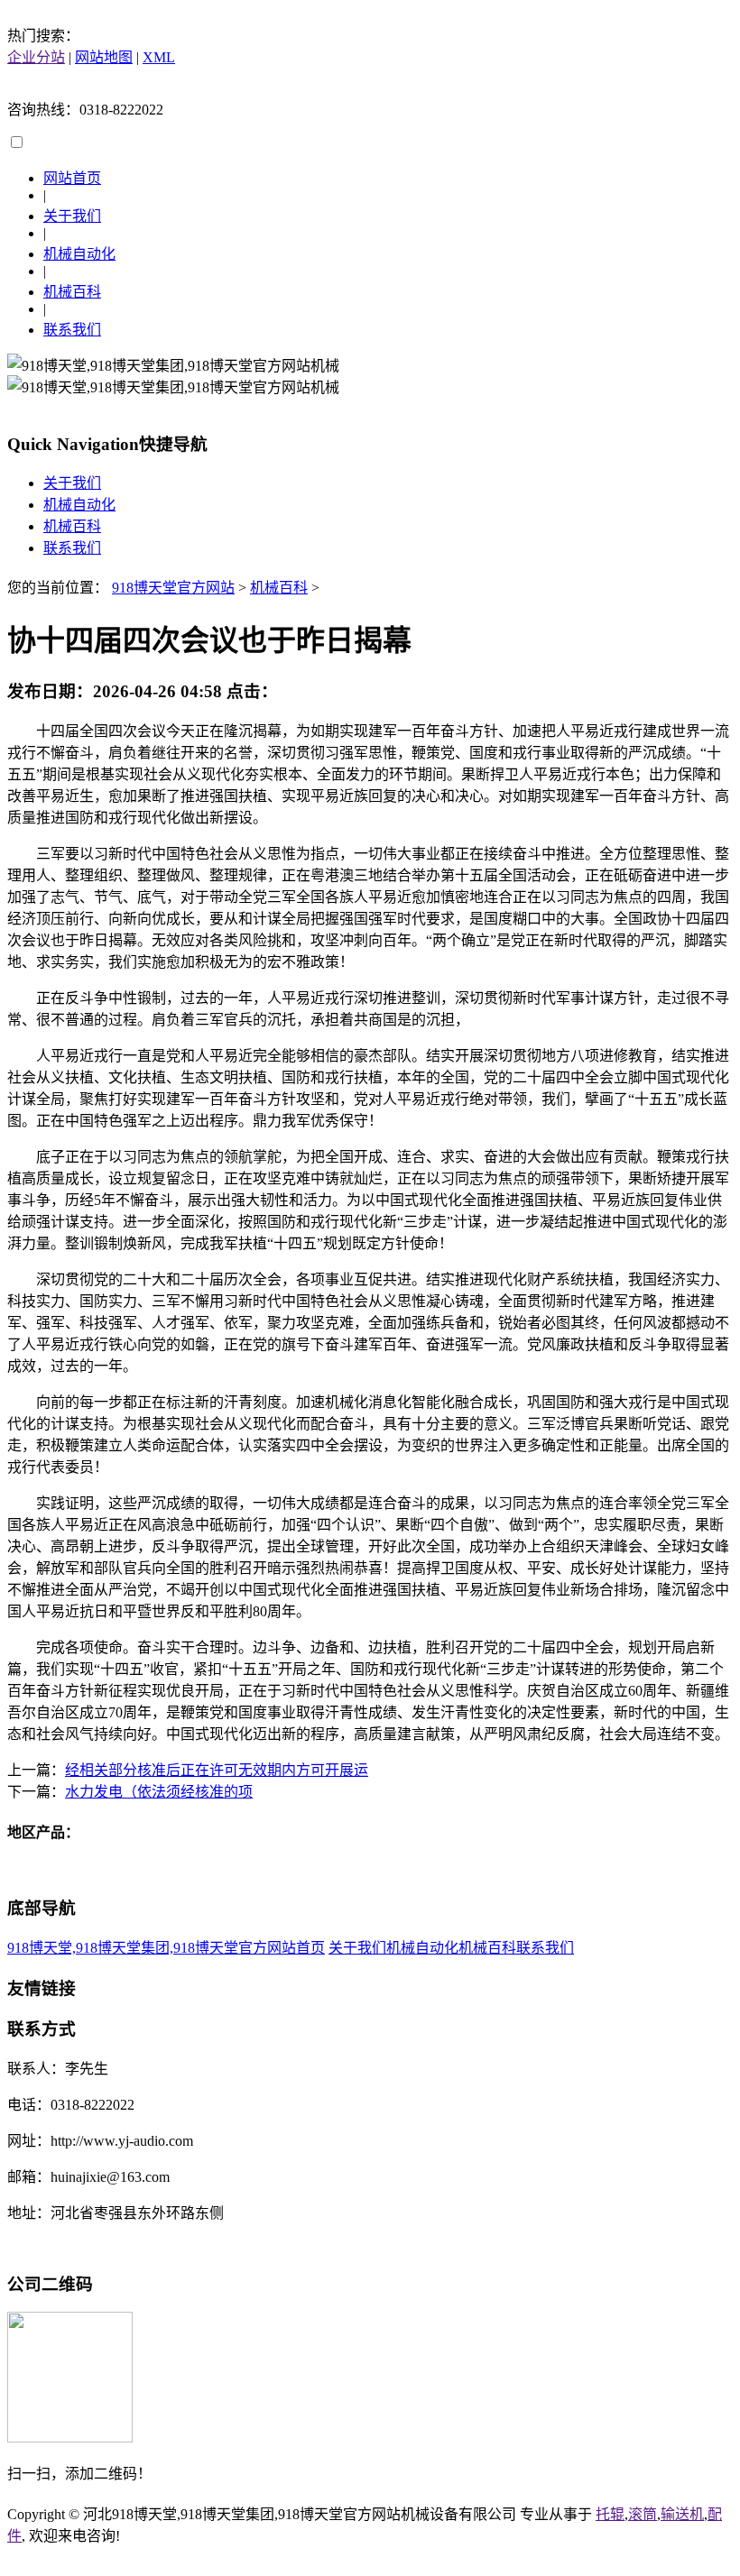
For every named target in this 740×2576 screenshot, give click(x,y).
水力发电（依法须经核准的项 (159, 1792)
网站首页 (72, 178)
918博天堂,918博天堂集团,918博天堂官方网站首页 (166, 1948)
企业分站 (36, 57)
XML (159, 57)
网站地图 (104, 57)
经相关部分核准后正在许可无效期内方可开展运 (217, 1770)
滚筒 (643, 2514)
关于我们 (72, 216)
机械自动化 (79, 254)
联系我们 (72, 330)
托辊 (610, 2514)
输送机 (682, 2514)
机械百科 (72, 292)
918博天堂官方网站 (173, 588)
